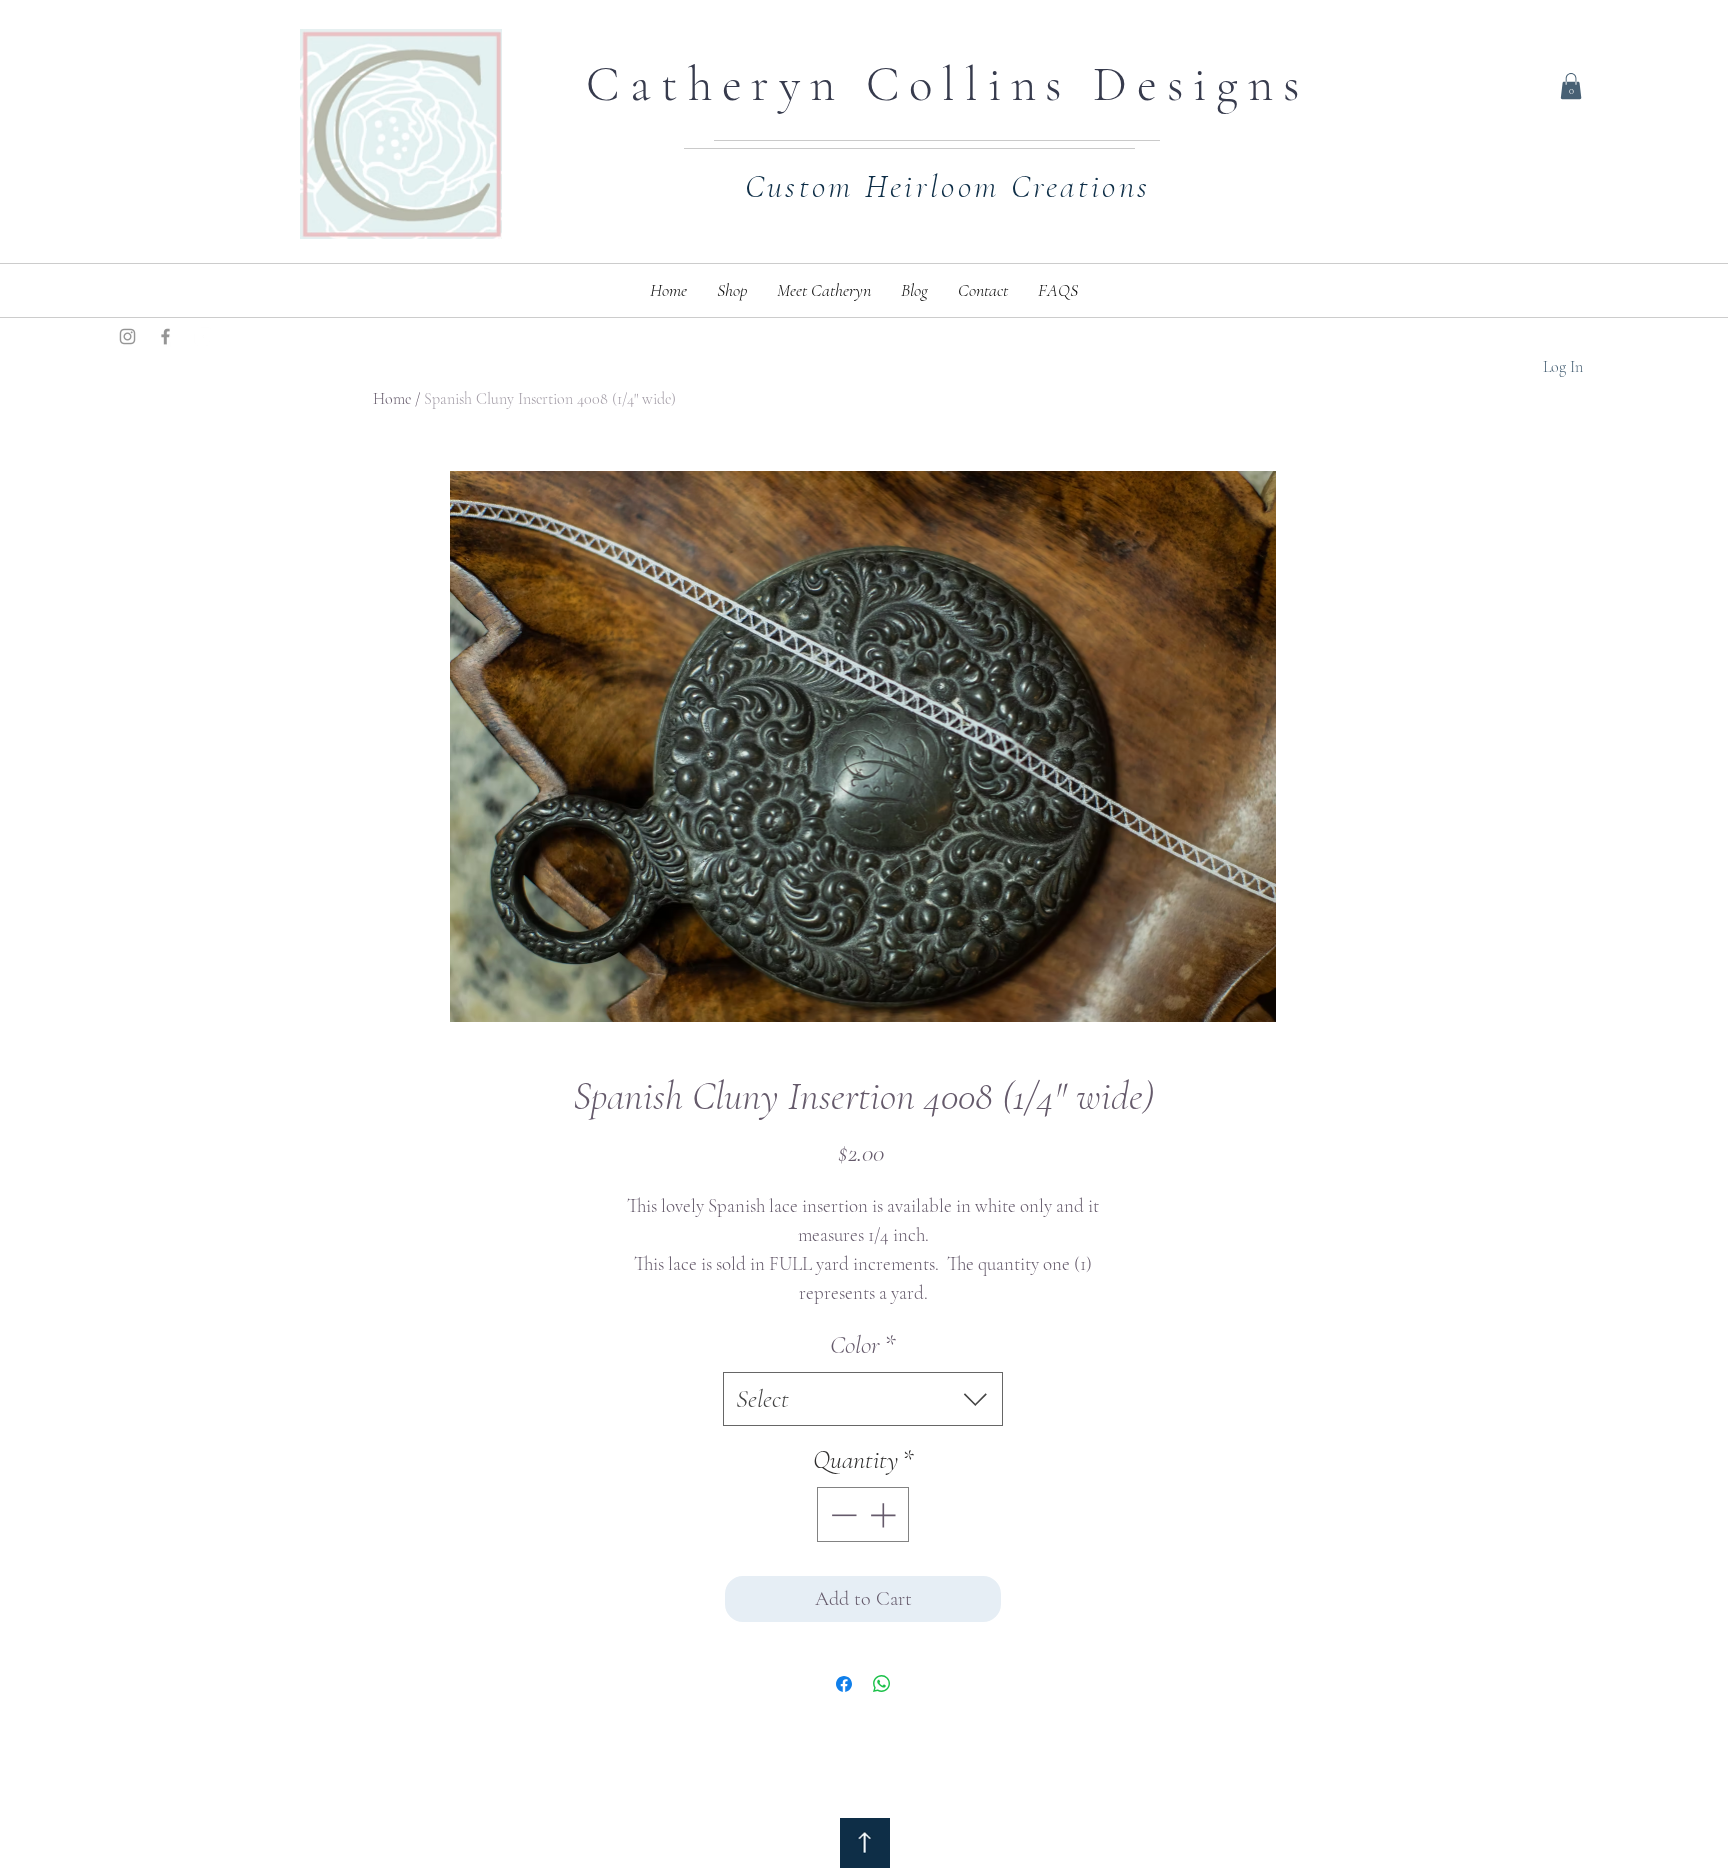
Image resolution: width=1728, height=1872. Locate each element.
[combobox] (863, 1399)
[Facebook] (165, 336)
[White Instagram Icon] (203, 336)
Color (863, 1344)
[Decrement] (841, 1514)
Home (392, 399)
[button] (732, 290)
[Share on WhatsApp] (882, 1684)
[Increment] (884, 1514)
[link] (1571, 86)
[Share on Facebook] (844, 1684)
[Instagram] (127, 336)
